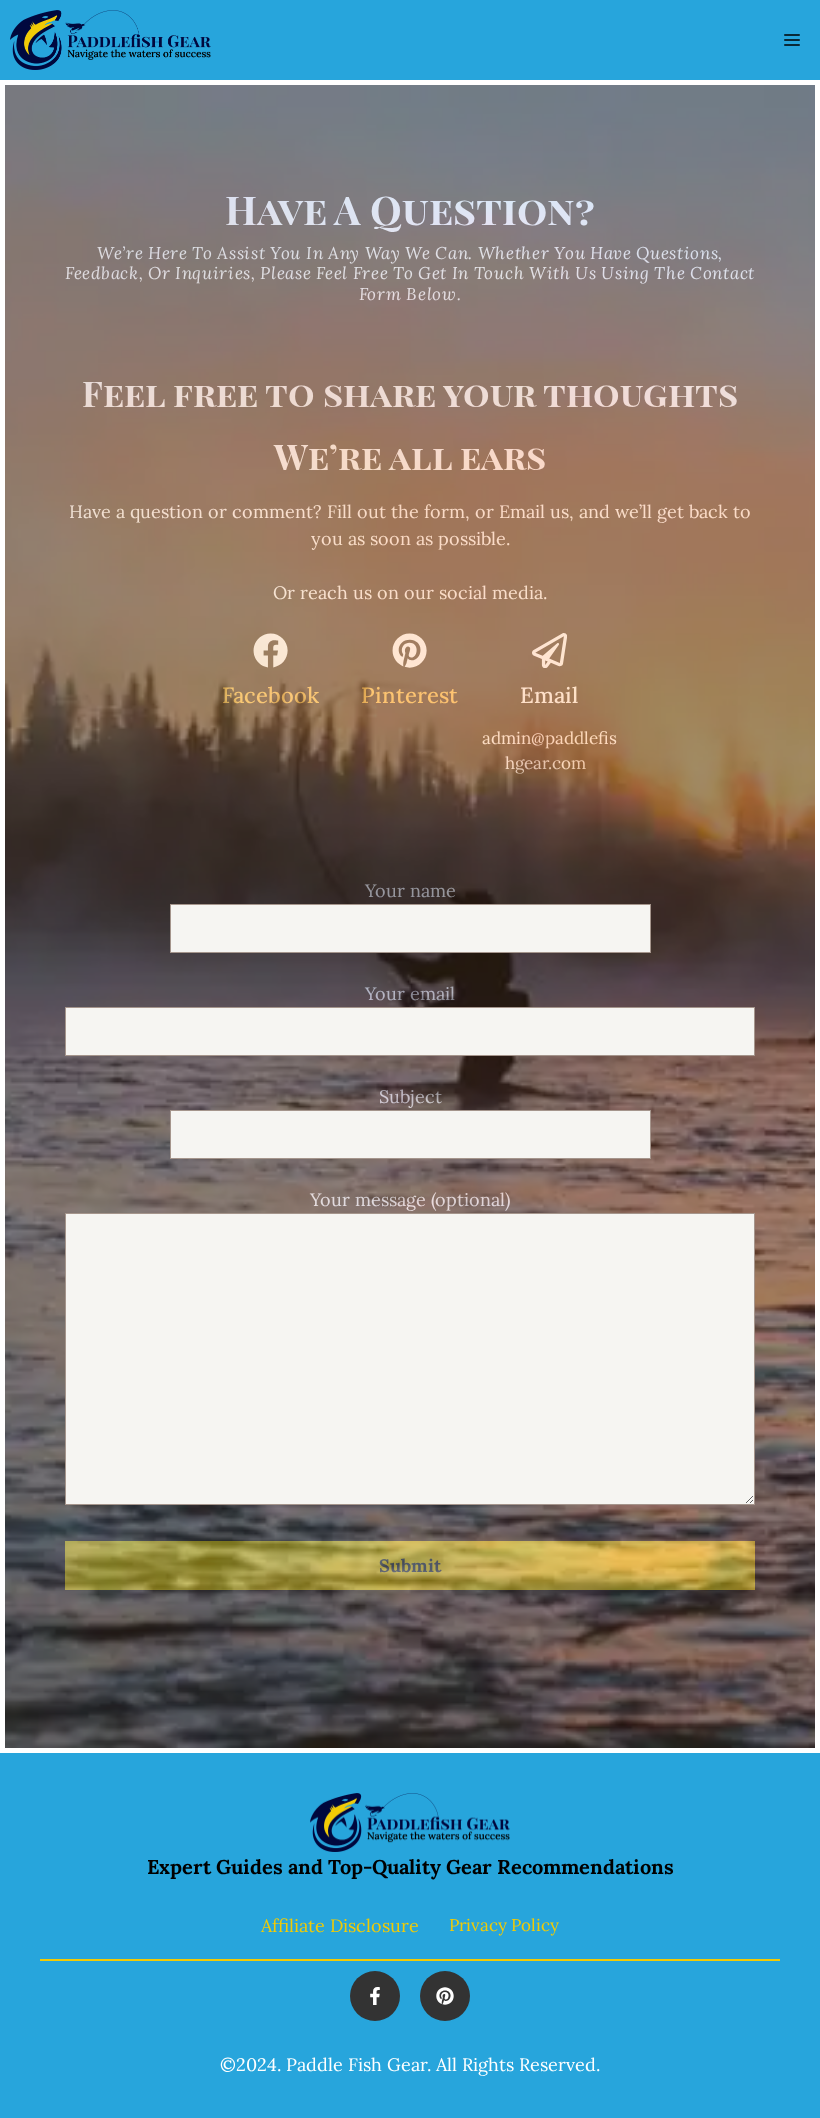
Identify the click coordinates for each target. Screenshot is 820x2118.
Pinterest (409, 695)
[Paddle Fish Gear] (110, 40)
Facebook (270, 695)
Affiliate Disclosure (340, 1925)
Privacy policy (504, 1925)
